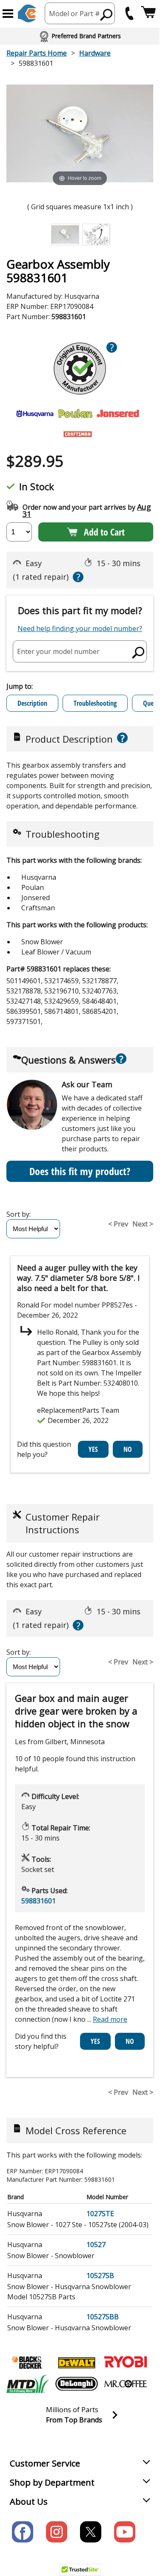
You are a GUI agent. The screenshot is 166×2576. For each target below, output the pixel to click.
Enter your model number (58, 651)
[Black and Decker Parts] (28, 2363)
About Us (29, 2502)
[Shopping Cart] (148, 13)
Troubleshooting (95, 703)
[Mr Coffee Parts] (126, 2384)
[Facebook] (23, 2532)
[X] (91, 2532)
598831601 (39, 1901)
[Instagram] (57, 2532)
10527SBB (103, 2317)
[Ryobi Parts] (126, 2363)
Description (32, 703)
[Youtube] (125, 2532)
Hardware (95, 53)
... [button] (107, 2019)
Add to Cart (104, 532)
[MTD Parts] (28, 2384)
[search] (107, 14)
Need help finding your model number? (80, 629)
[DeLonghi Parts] (77, 2384)
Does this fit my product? (80, 1171)
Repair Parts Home (37, 53)
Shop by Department (52, 2482)
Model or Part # (74, 14)
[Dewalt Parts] (77, 2363)
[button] (8, 14)
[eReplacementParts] (27, 13)
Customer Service (45, 2463)
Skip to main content (80, 24)
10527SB (100, 2276)
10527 (96, 2245)
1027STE (100, 2214)
